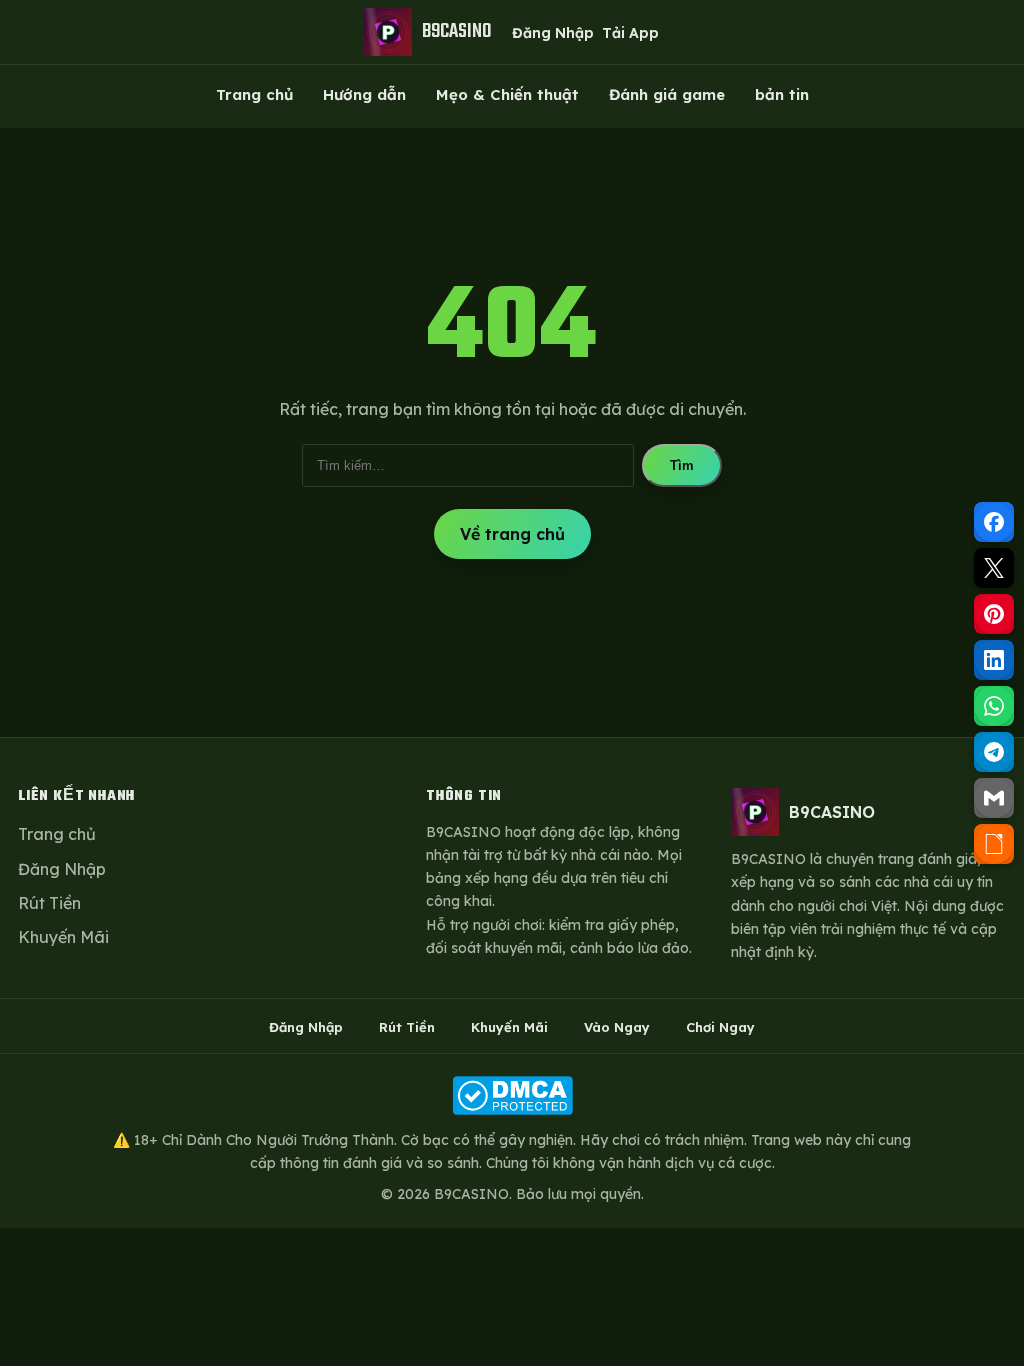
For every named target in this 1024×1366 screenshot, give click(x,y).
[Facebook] (994, 522)
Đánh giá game (667, 94)
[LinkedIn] (994, 660)
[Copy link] (994, 844)
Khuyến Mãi (63, 937)
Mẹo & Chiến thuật (507, 94)
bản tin (782, 94)
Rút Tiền (49, 903)
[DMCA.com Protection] (512, 1095)
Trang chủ (254, 94)
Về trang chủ (512, 534)
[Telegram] (994, 752)
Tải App (630, 33)
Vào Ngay (617, 1027)
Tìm (682, 465)
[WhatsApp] (994, 706)
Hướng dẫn (364, 94)
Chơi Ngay (720, 1027)
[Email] (994, 798)
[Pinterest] (994, 614)
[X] (994, 568)
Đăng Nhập (553, 33)
